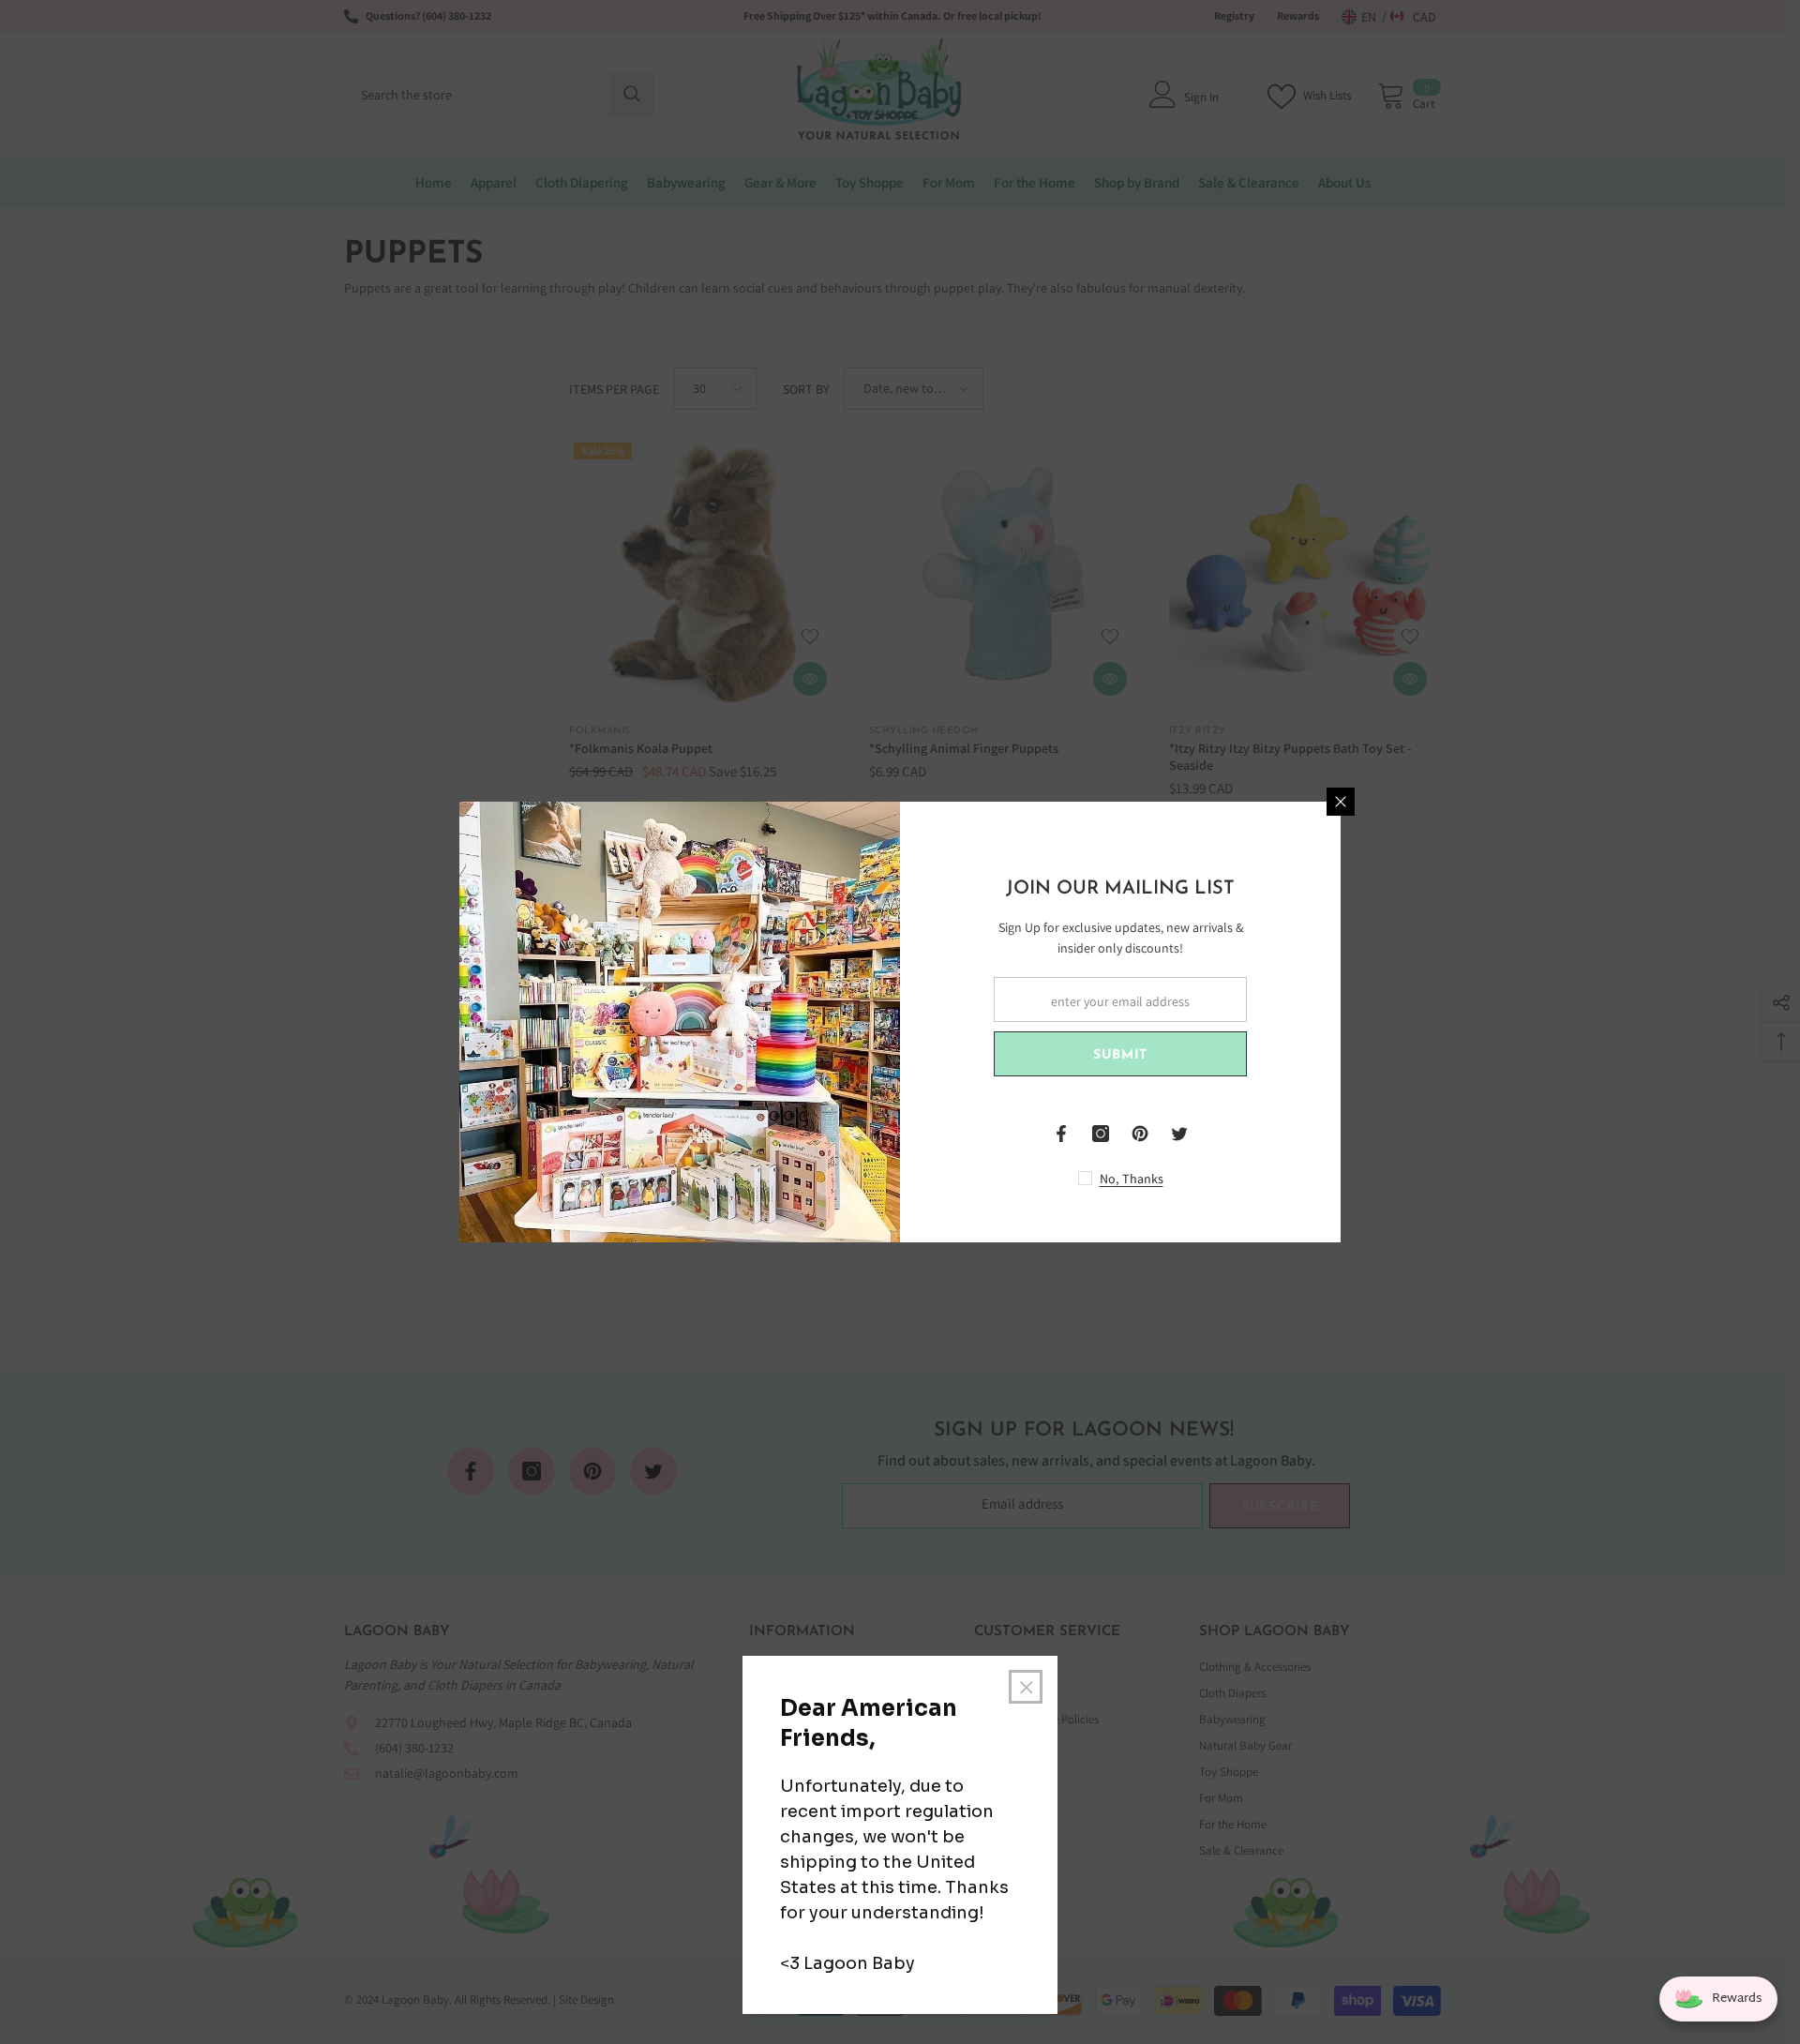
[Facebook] (1061, 1134)
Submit (1120, 1055)
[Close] (1341, 802)
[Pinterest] (1140, 1134)
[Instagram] (1101, 1134)
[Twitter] (1179, 1134)
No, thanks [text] (1132, 1179)
